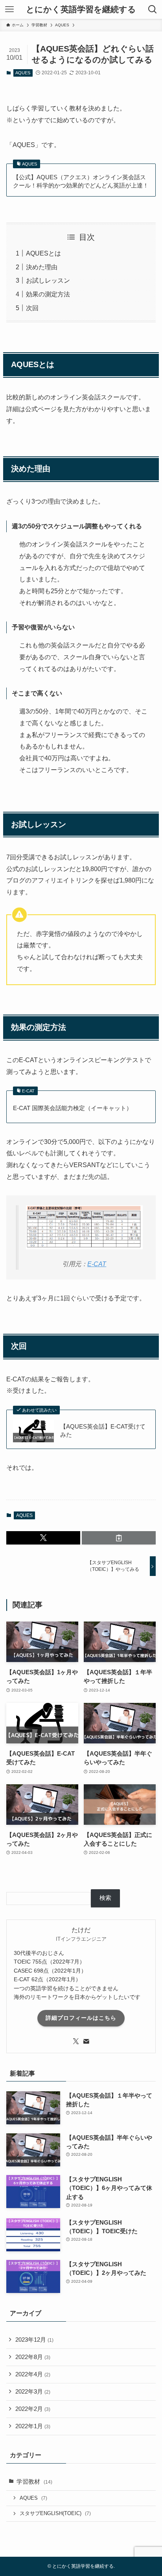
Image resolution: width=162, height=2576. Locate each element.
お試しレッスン (48, 280)
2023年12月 (34, 2340)
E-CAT (97, 1264)
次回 (32, 308)
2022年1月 (33, 2426)
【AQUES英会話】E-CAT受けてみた (103, 1431)
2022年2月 (33, 2409)
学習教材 (34, 2482)
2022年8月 (33, 2357)
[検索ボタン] (153, 9)
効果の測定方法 (48, 294)
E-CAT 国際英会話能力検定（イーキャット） (73, 1108)
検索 (105, 1898)
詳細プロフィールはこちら (81, 2018)
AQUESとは (43, 253)
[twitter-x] (76, 2041)
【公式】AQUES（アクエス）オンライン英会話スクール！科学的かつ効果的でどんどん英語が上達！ (81, 181)
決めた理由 (42, 267)
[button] (43, 1538)
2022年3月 (33, 2392)
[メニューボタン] (9, 9)
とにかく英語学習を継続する (81, 10)
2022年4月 (33, 2374)
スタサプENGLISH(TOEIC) (55, 2513)
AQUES (23, 73)
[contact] (86, 2041)
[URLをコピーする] (119, 1538)
